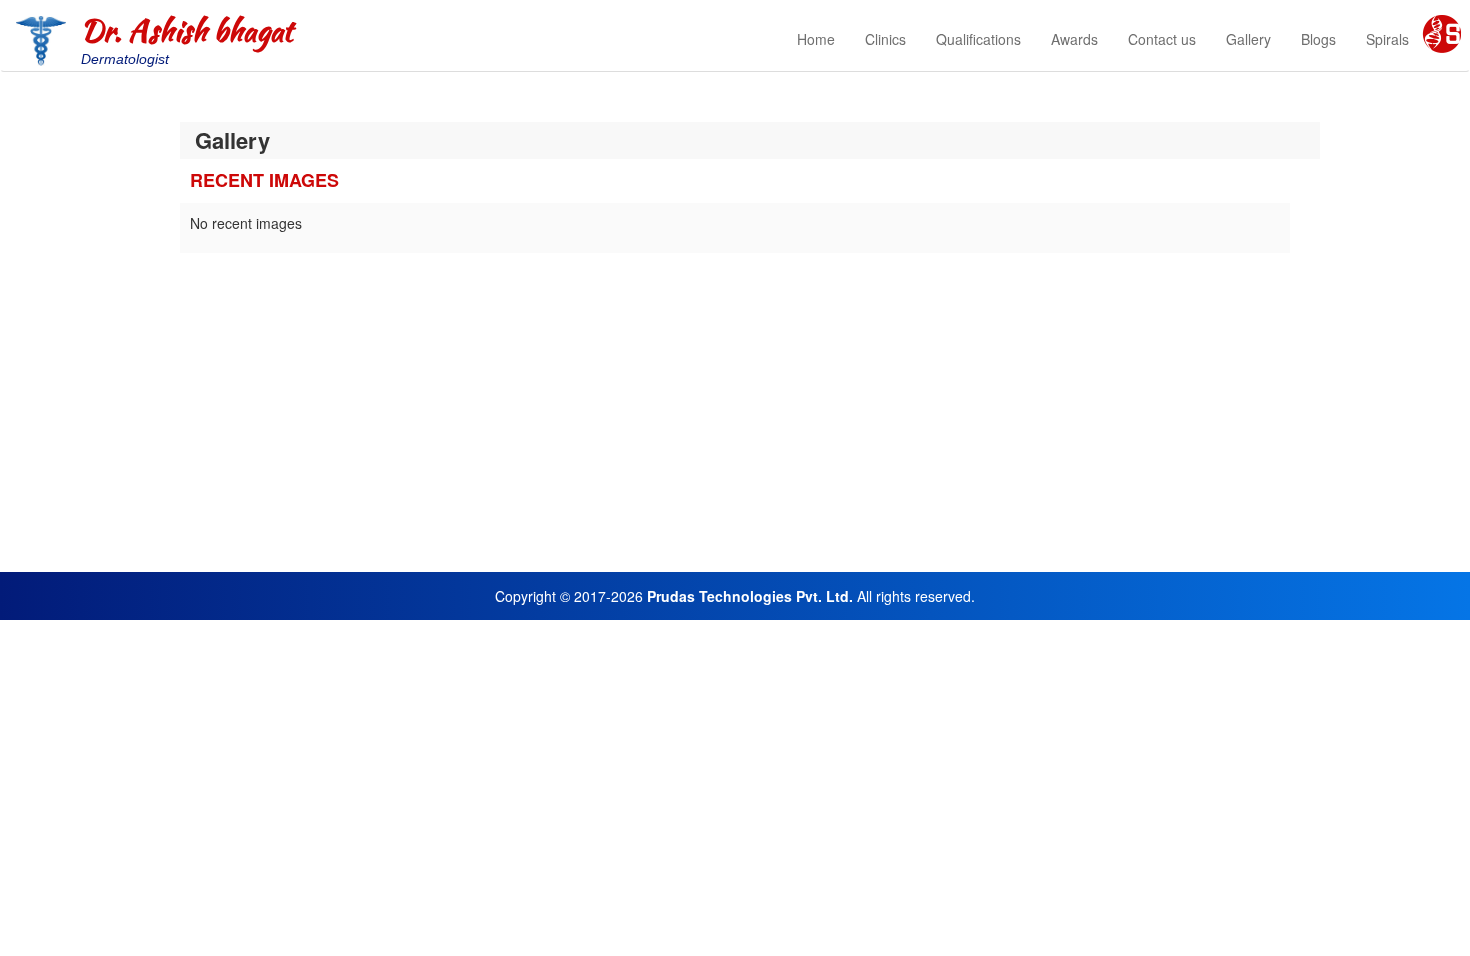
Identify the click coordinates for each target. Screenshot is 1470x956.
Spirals (1387, 39)
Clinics (885, 39)
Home (816, 39)
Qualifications (978, 39)
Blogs (1318, 39)
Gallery (1248, 39)
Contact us (1162, 39)
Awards (1074, 39)
